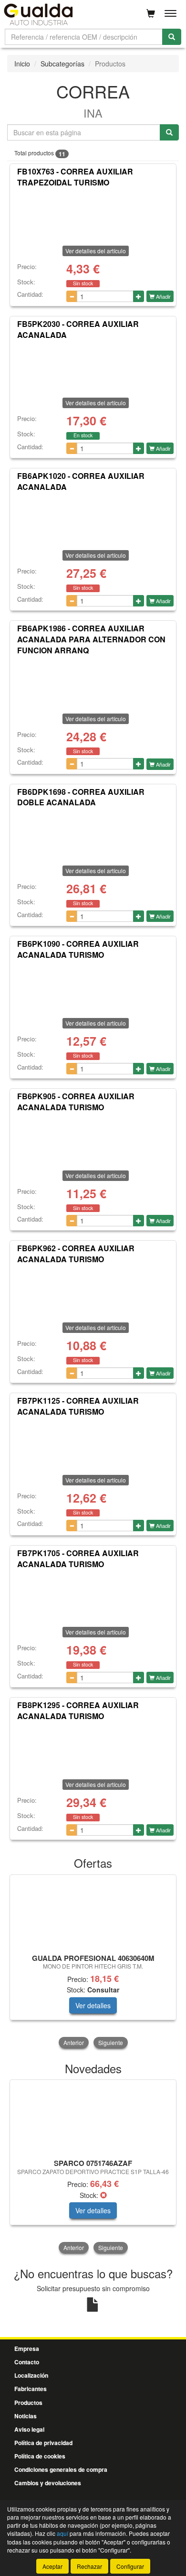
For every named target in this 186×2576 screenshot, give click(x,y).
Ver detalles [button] (93, 2005)
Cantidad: (30, 294)
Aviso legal (29, 2429)
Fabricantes (31, 2389)
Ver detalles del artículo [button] (96, 251)
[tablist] (93, 1962)
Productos (28, 2403)
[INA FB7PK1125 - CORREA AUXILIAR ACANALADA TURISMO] (93, 1444)
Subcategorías (62, 64)
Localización (31, 2375)
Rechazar (89, 2566)
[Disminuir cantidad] (72, 296)
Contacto (27, 2362)
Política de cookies (40, 2456)
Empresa (27, 2349)
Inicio (22, 64)
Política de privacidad (43, 2443)
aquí (62, 2533)
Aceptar (52, 2566)
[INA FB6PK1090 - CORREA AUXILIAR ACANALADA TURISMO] (93, 987)
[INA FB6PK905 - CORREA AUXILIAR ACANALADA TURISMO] (93, 1139)
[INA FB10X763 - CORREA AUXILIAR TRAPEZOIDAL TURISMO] (93, 215)
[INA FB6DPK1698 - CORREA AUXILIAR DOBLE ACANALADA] (93, 834)
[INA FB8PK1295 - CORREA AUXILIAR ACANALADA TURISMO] (93, 1748)
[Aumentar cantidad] (139, 296)
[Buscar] (172, 37)
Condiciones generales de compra (61, 2469)
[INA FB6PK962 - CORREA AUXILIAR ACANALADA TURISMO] (93, 1291)
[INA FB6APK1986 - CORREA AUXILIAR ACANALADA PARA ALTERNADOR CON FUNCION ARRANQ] (93, 682)
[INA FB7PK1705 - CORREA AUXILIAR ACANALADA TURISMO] (93, 1596)
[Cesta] (151, 13)
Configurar (130, 2566)
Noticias (26, 2416)
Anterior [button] (74, 2042)
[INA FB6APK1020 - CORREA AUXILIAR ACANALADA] (93, 519)
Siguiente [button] (111, 2042)
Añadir (163, 296)
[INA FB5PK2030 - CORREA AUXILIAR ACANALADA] (93, 367)
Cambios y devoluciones (48, 2483)
